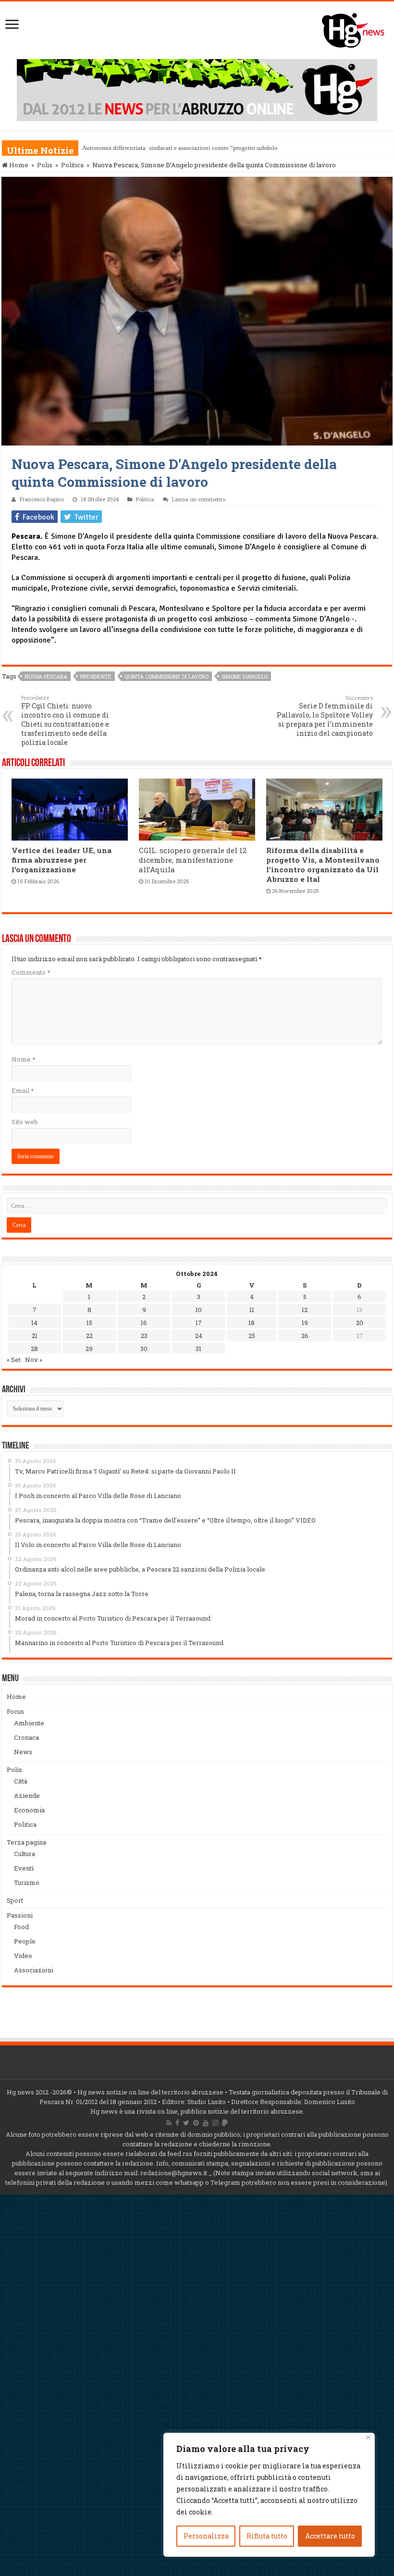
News (23, 1752)
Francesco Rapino (42, 499)
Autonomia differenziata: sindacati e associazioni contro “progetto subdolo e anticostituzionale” (208, 148)
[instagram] (215, 2123)
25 (252, 1336)
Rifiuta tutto (267, 2536)
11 (252, 1310)
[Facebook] (177, 2123)
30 (144, 1349)
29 (89, 1349)
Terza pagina (26, 1842)
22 (89, 1336)
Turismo (27, 1882)
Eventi (24, 1868)
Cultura (25, 1854)
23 (144, 1336)
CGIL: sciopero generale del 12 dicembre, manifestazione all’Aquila (193, 860)
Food (21, 1927)
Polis (45, 165)
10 (199, 1310)
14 (34, 1323)
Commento (31, 972)
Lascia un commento (199, 499)
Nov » (34, 1360)
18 (252, 1323)
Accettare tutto (330, 2536)
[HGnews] (358, 28)
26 (305, 1336)
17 (199, 1323)
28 (34, 1349)
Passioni (20, 1915)
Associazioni (34, 1970)
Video (23, 1956)
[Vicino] (368, 2437)
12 (305, 1310)
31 (198, 1349)
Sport (15, 1900)
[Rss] (169, 2123)
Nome (23, 1059)
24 (199, 1336)
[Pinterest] (196, 2123)
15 (89, 1323)
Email (23, 1090)
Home (18, 165)
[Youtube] (206, 2123)
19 (305, 1323)
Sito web (25, 1122)
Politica (72, 165)
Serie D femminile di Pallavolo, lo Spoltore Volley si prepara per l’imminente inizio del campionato (325, 716)
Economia (29, 1810)
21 (35, 1336)
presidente (96, 676)
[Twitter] (186, 2123)
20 (360, 1323)
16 (144, 1323)
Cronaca (26, 1737)
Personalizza (206, 2536)
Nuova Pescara (46, 676)
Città (21, 1781)
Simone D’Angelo (245, 676)
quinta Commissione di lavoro (166, 676)
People (25, 1941)
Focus (15, 1711)
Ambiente (29, 1723)
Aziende (27, 1796)
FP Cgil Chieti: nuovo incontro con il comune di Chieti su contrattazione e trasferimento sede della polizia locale (65, 720)
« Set (14, 1360)
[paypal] (225, 2123)
